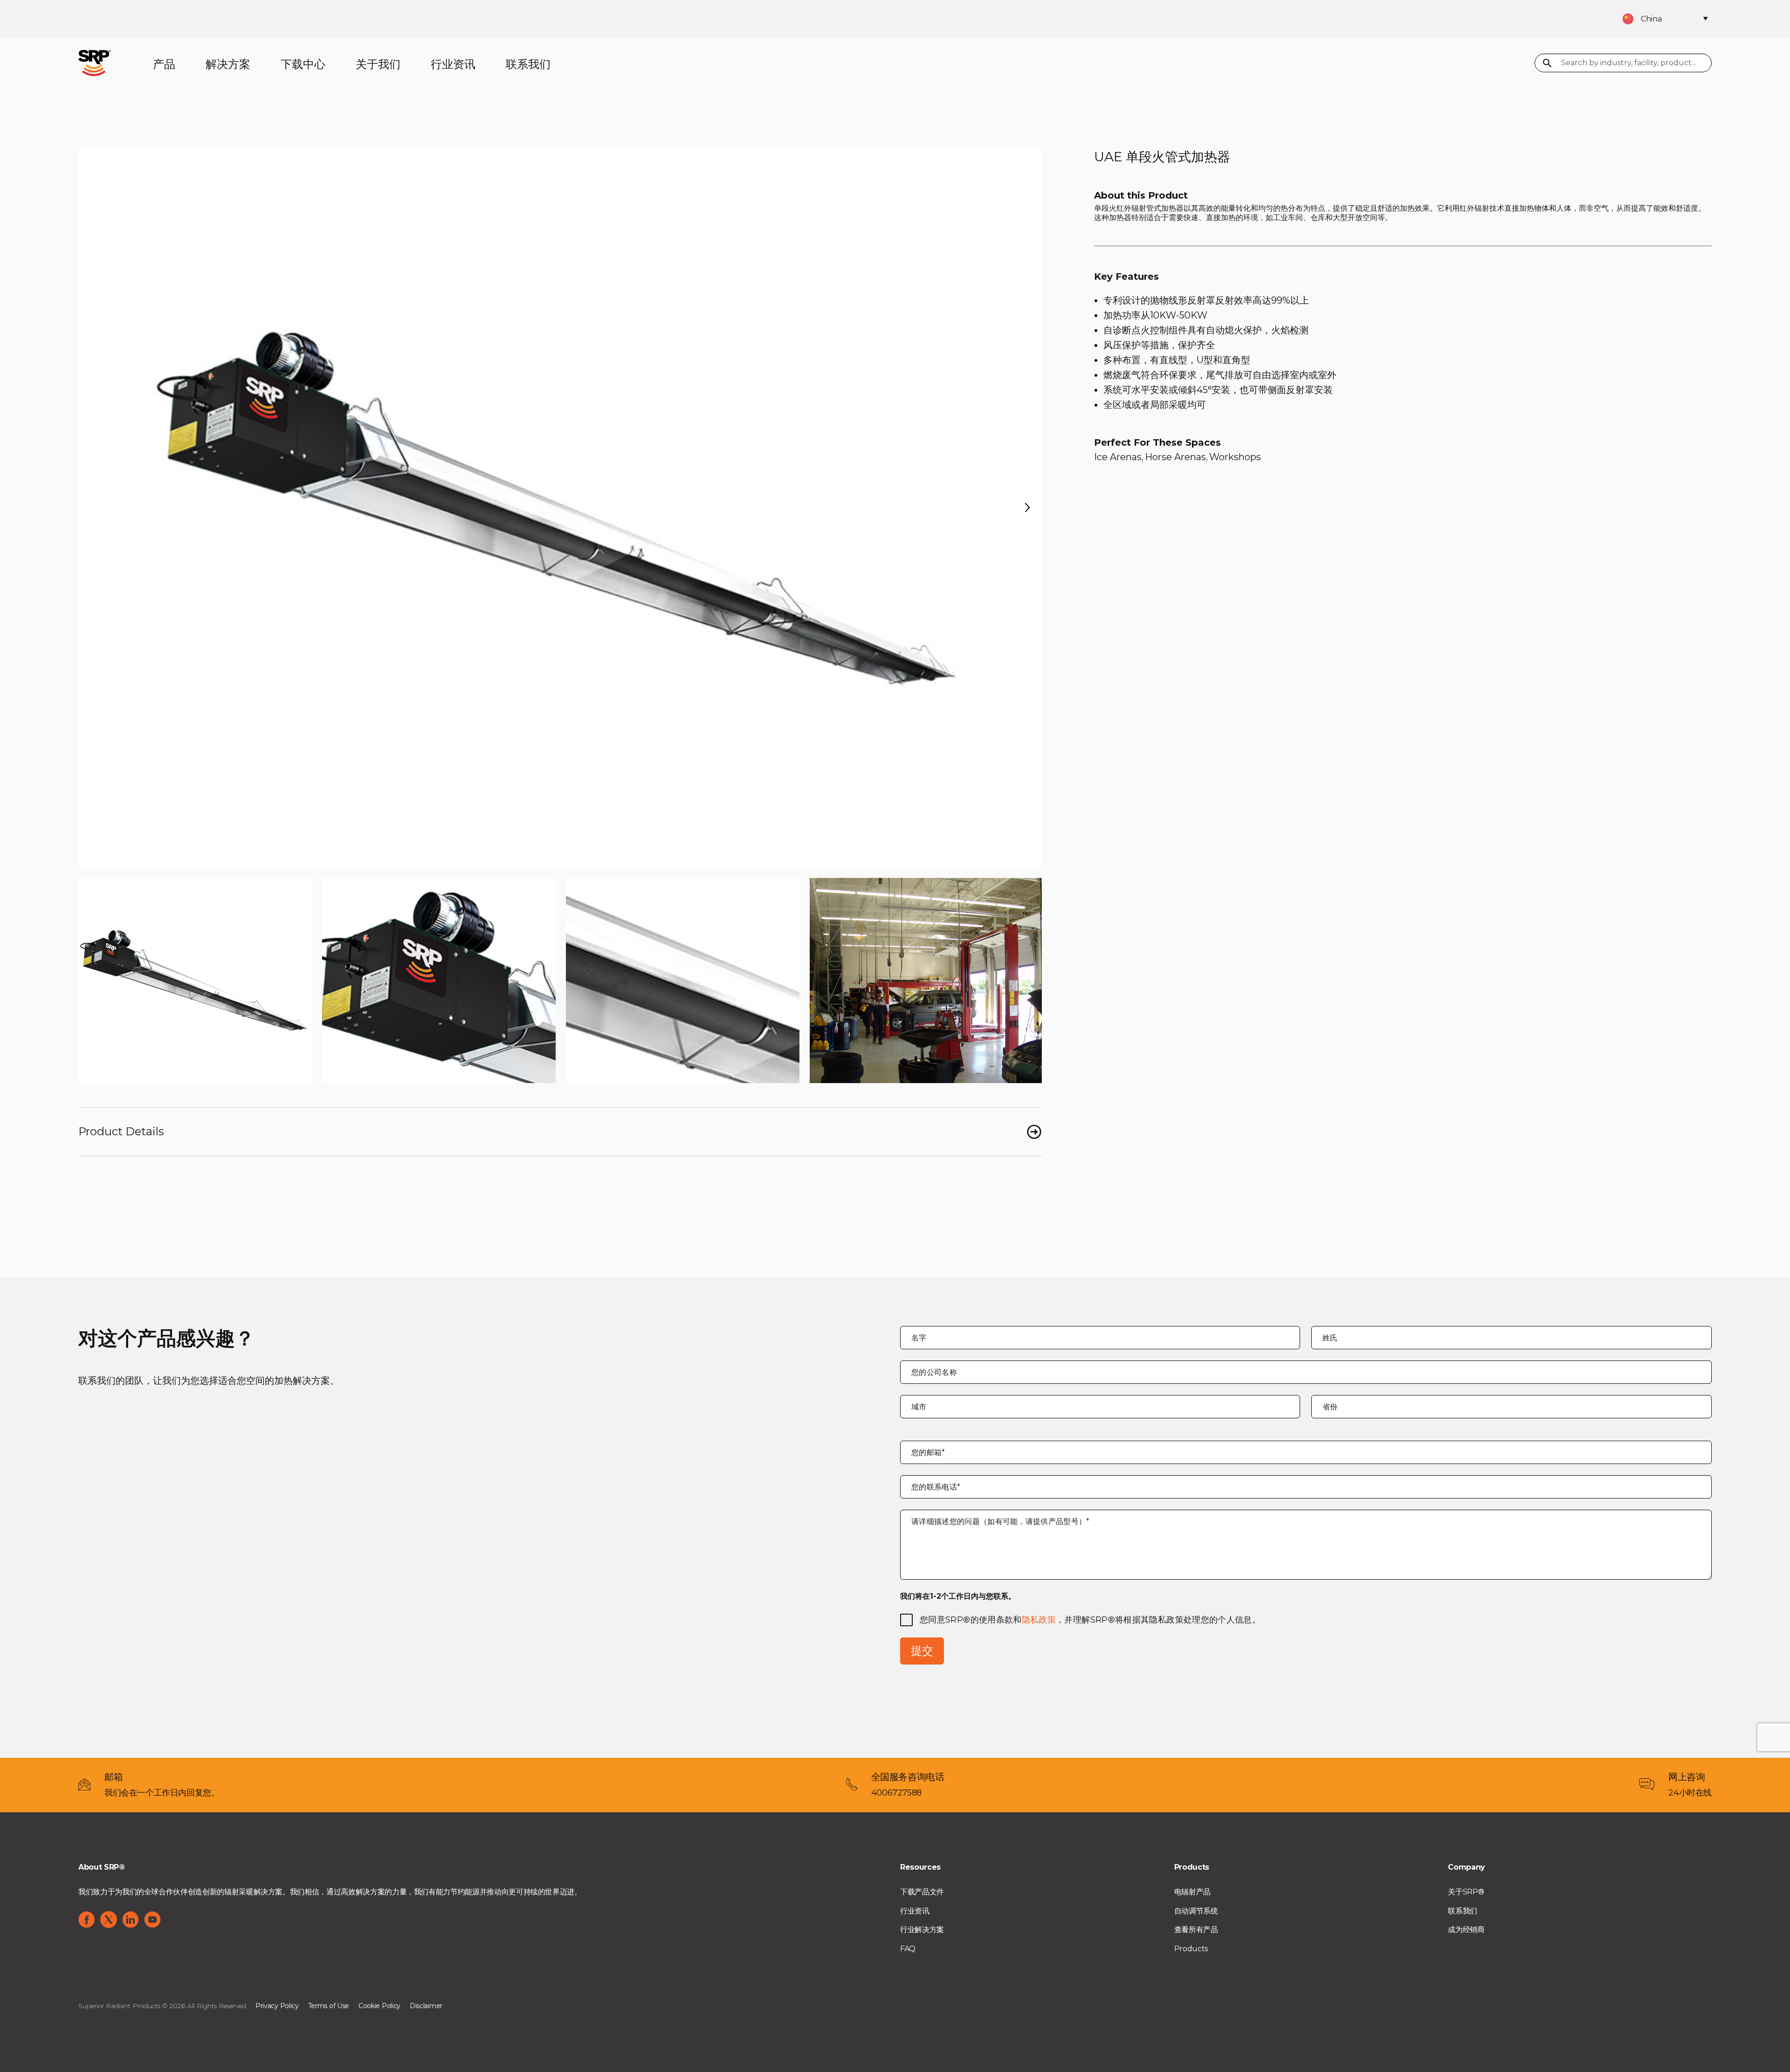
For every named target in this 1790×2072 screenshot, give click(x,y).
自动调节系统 (1196, 1911)
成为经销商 (1466, 1930)
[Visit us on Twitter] (109, 1920)
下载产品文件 (922, 1892)
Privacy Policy (277, 2006)
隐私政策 (1039, 1620)
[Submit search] (1547, 64)
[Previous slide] (93, 508)
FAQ (908, 1949)
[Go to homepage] (95, 62)
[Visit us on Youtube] (152, 1920)
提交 (922, 1651)
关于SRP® (1466, 1892)
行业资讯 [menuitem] (453, 64)
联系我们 (1463, 1911)
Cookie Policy (379, 2006)
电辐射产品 (1192, 1892)
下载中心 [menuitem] (303, 64)
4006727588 (896, 1793)
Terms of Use (329, 2006)
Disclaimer (426, 2006)
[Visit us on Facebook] (87, 1920)
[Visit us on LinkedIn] (131, 1920)
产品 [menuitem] (164, 64)
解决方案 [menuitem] (228, 64)
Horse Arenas (1175, 457)
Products (1191, 1949)
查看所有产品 (1196, 1930)
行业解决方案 (922, 1930)
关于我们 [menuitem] (378, 64)
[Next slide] (1027, 508)
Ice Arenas (1118, 457)
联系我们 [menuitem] (528, 64)
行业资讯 (915, 1911)
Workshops (1235, 457)
